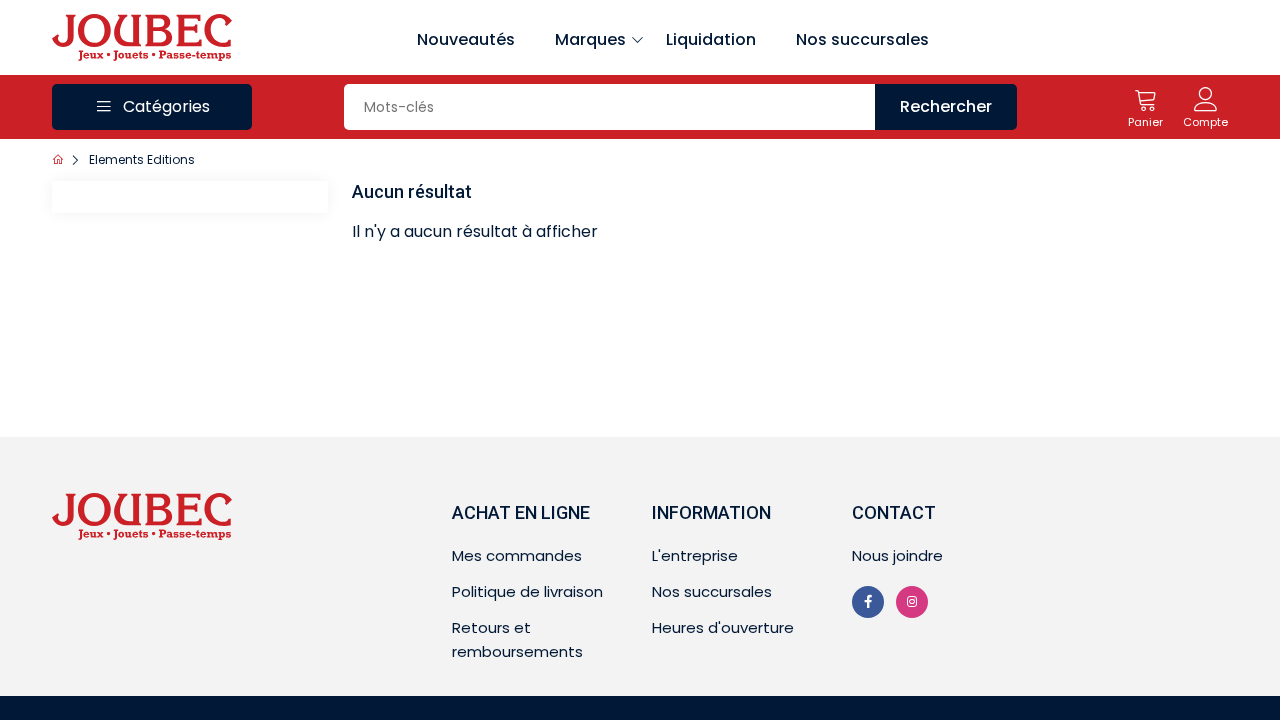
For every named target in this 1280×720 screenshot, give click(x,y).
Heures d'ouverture (723, 627)
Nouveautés (466, 39)
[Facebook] (868, 602)
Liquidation (711, 39)
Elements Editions (142, 159)
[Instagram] (912, 602)
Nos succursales (862, 39)
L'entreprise (695, 555)
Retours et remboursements (517, 639)
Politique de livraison (527, 591)
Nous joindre (897, 555)
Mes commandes (517, 555)
